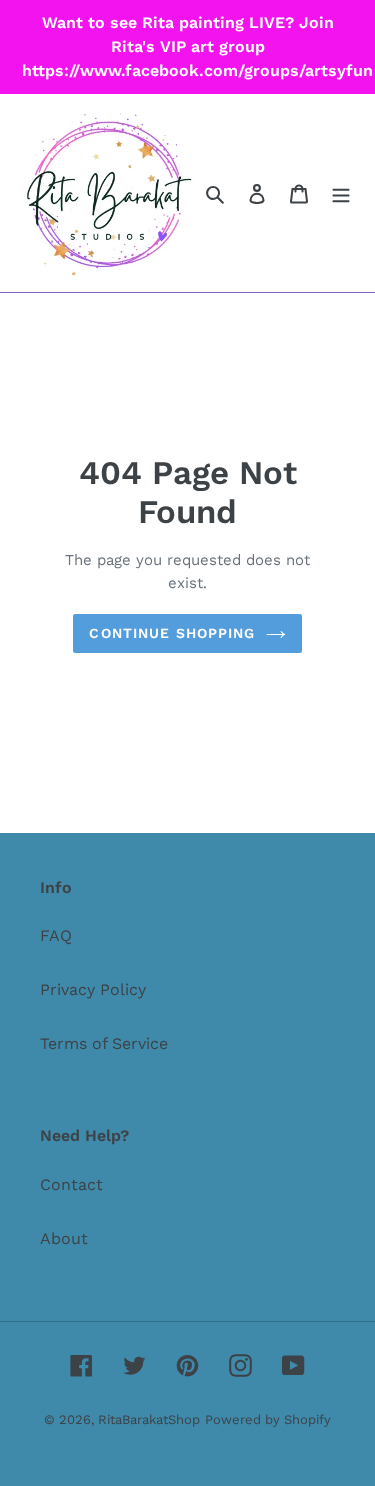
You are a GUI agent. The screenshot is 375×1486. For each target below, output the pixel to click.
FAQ (56, 935)
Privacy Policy (93, 989)
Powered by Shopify (268, 1419)
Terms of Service (104, 1043)
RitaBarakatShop (149, 1419)
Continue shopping (172, 633)
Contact (71, 1184)
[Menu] (341, 193)
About (64, 1238)
